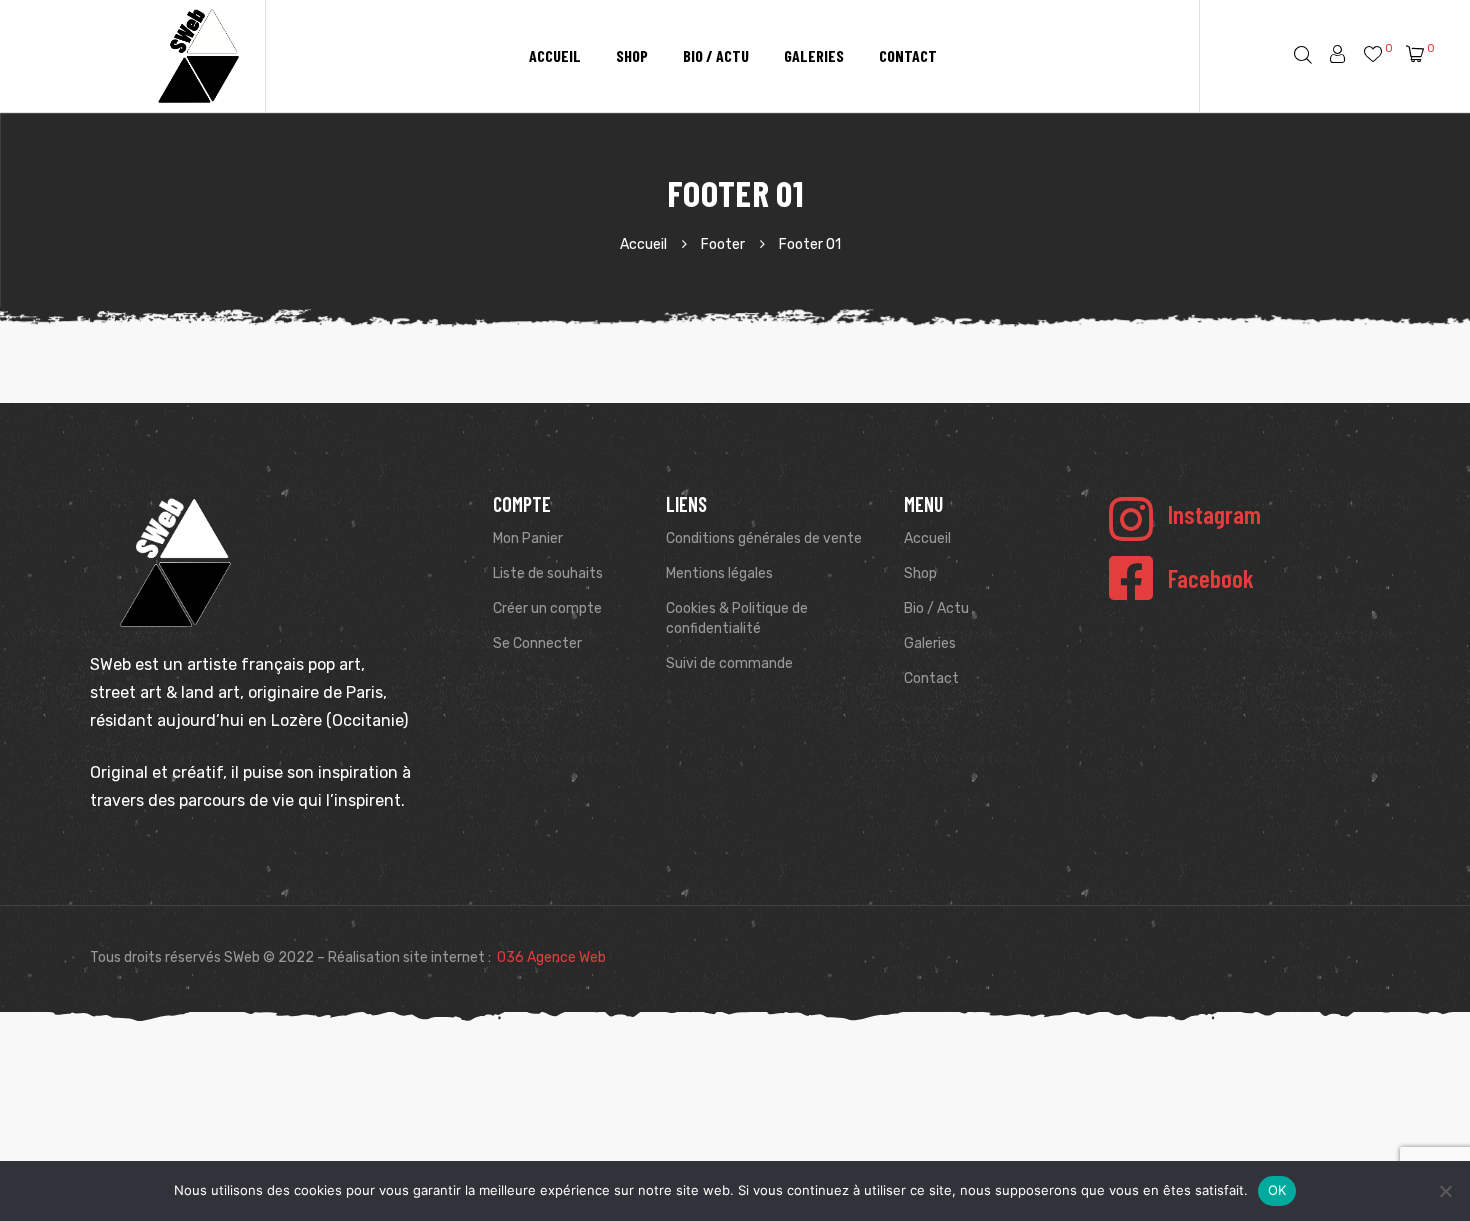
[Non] (1445, 1191)
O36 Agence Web (551, 957)
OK (1277, 1190)
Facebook (1211, 578)
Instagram (1214, 514)
